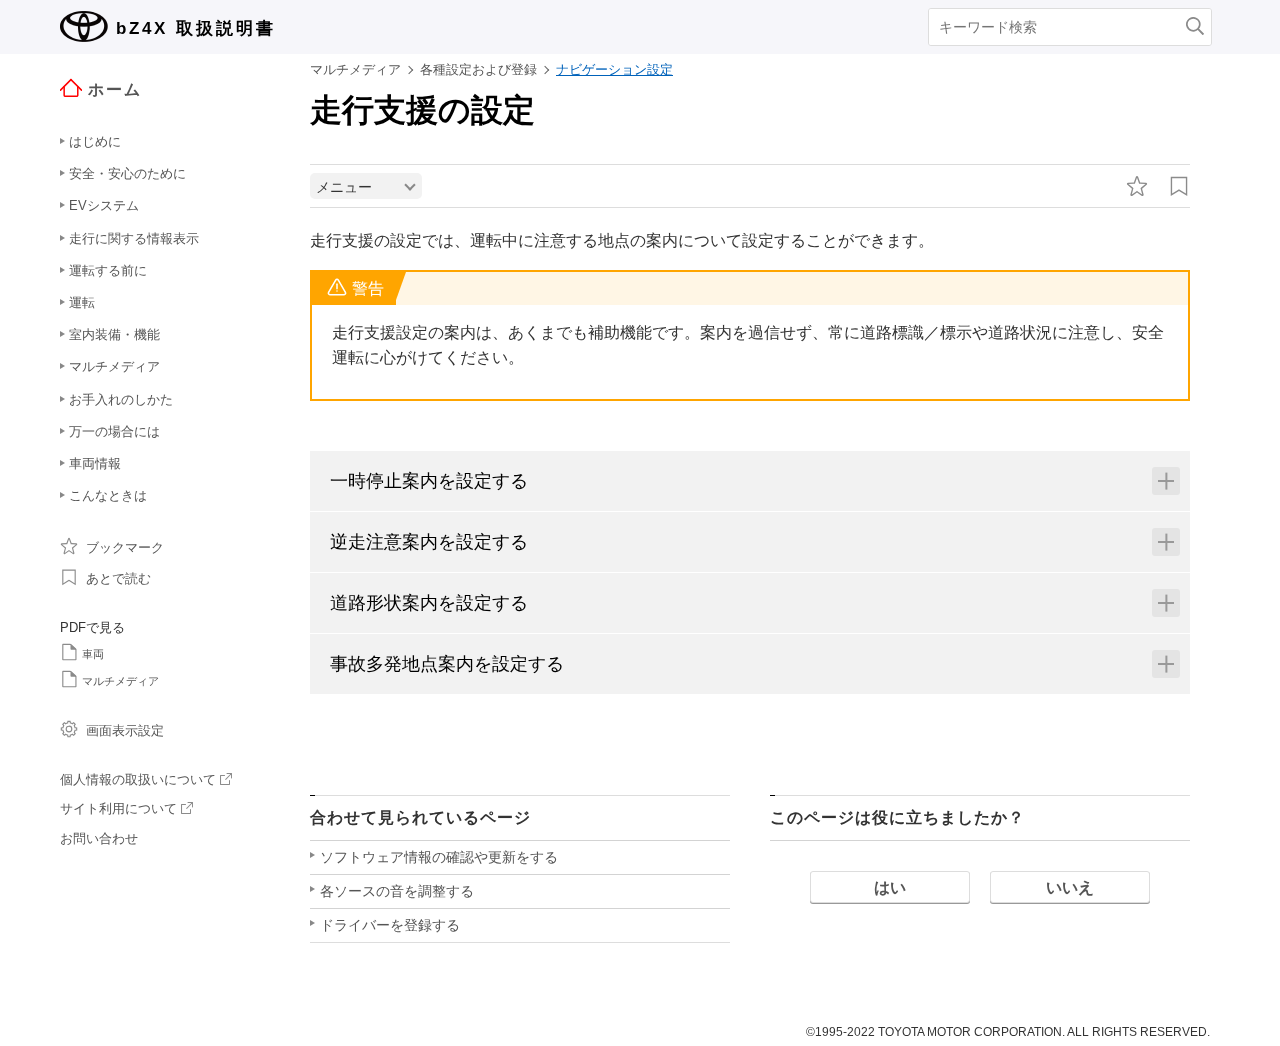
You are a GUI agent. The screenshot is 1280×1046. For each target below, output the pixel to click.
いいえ (1070, 887)
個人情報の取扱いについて (138, 779)
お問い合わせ (99, 838)
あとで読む (118, 578)
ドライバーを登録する (390, 925)
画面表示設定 (125, 730)
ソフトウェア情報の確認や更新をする (439, 857)
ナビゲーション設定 (614, 69)
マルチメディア (120, 681)
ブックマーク (125, 547)
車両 (93, 654)
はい (890, 887)
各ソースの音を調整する (397, 891)
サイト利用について (118, 808)
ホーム (115, 89)
